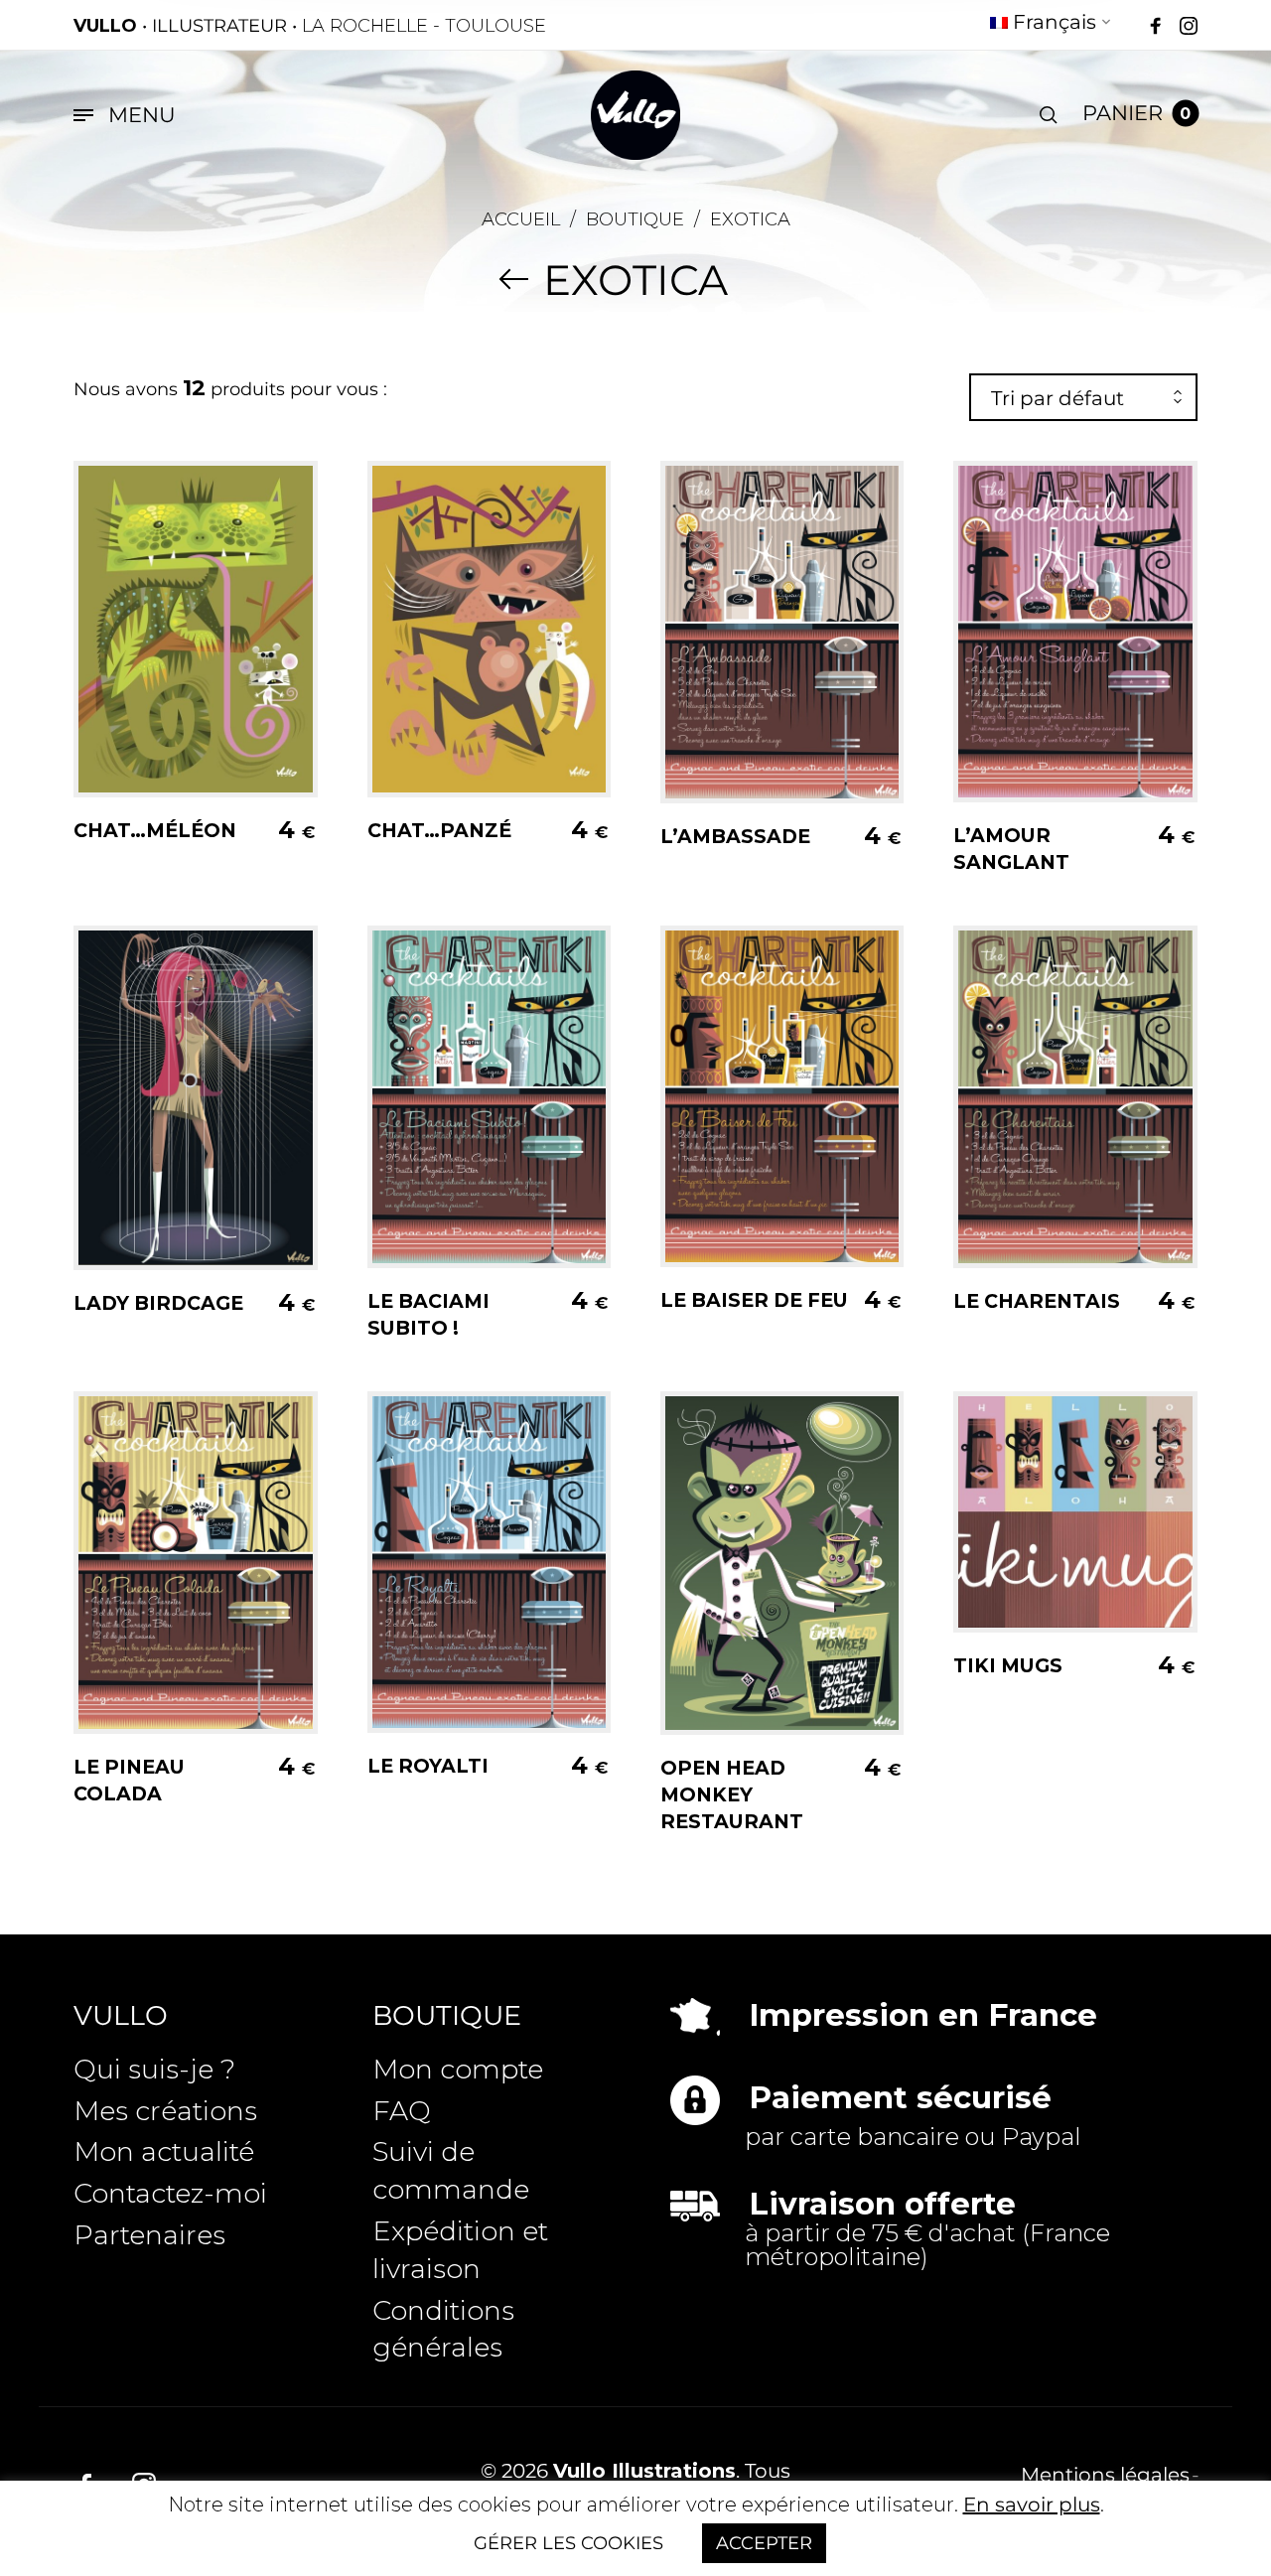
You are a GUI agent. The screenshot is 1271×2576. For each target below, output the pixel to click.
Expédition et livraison (460, 2250)
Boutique (635, 219)
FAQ (402, 2111)
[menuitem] (1051, 25)
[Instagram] (1189, 27)
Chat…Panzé (439, 830)
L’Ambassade (735, 836)
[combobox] (1083, 398)
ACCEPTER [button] (764, 2543)
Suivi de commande (451, 2170)
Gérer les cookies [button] (568, 2543)
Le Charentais (1037, 1301)
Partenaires (149, 2235)
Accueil (521, 219)
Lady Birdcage (158, 1303)
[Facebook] (1156, 27)
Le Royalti (428, 1766)
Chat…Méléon (155, 830)
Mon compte (458, 2069)
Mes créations (165, 2111)
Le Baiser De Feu (754, 1300)
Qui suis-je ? (154, 2069)
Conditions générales (443, 2329)
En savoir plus (1032, 2504)
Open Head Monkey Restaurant (732, 1794)
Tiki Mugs (1008, 1665)
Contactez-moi (170, 2193)
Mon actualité (164, 2151)
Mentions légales (1105, 2475)
